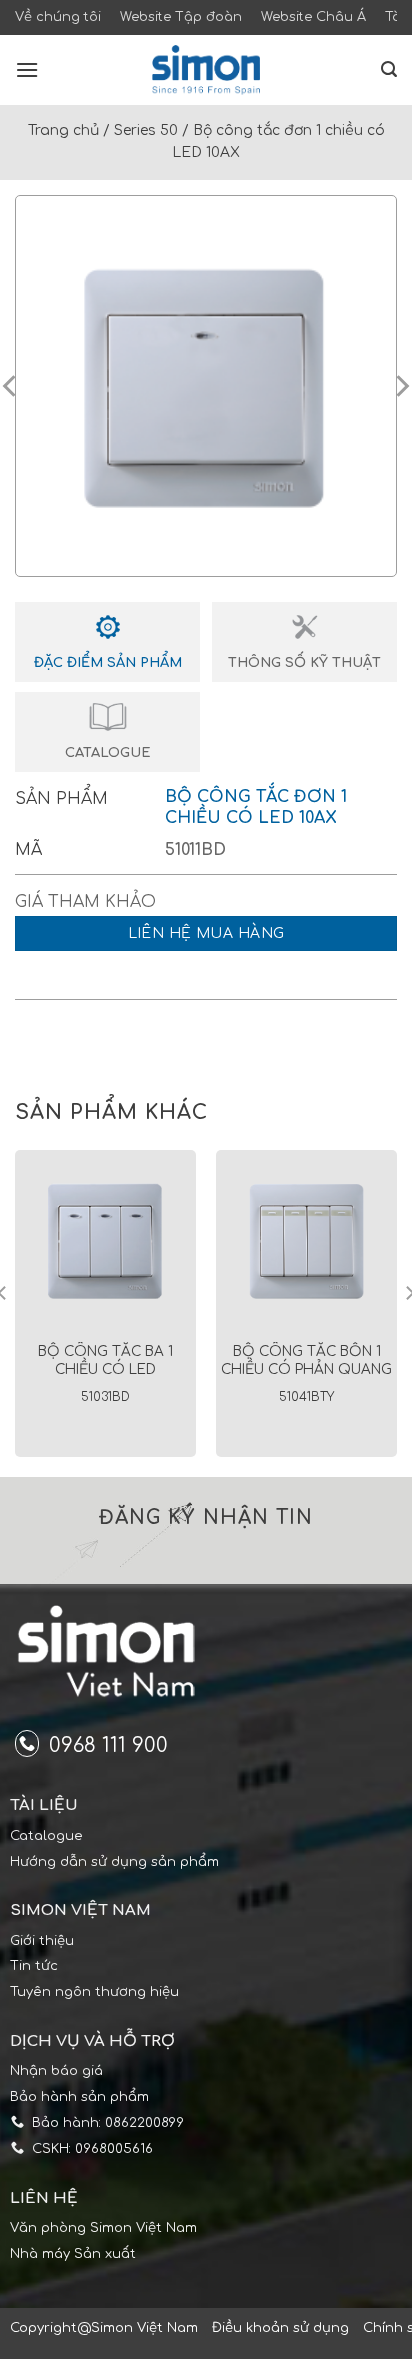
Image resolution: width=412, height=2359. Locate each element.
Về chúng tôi (58, 17)
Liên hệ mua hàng (206, 933)
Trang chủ (63, 130)
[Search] (389, 69)
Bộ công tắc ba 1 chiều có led (105, 1360)
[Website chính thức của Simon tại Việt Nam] (206, 70)
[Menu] (27, 69)
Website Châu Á (313, 17)
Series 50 (146, 130)
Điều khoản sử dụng (280, 2328)
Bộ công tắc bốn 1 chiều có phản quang (306, 1360)
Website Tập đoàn (181, 17)
